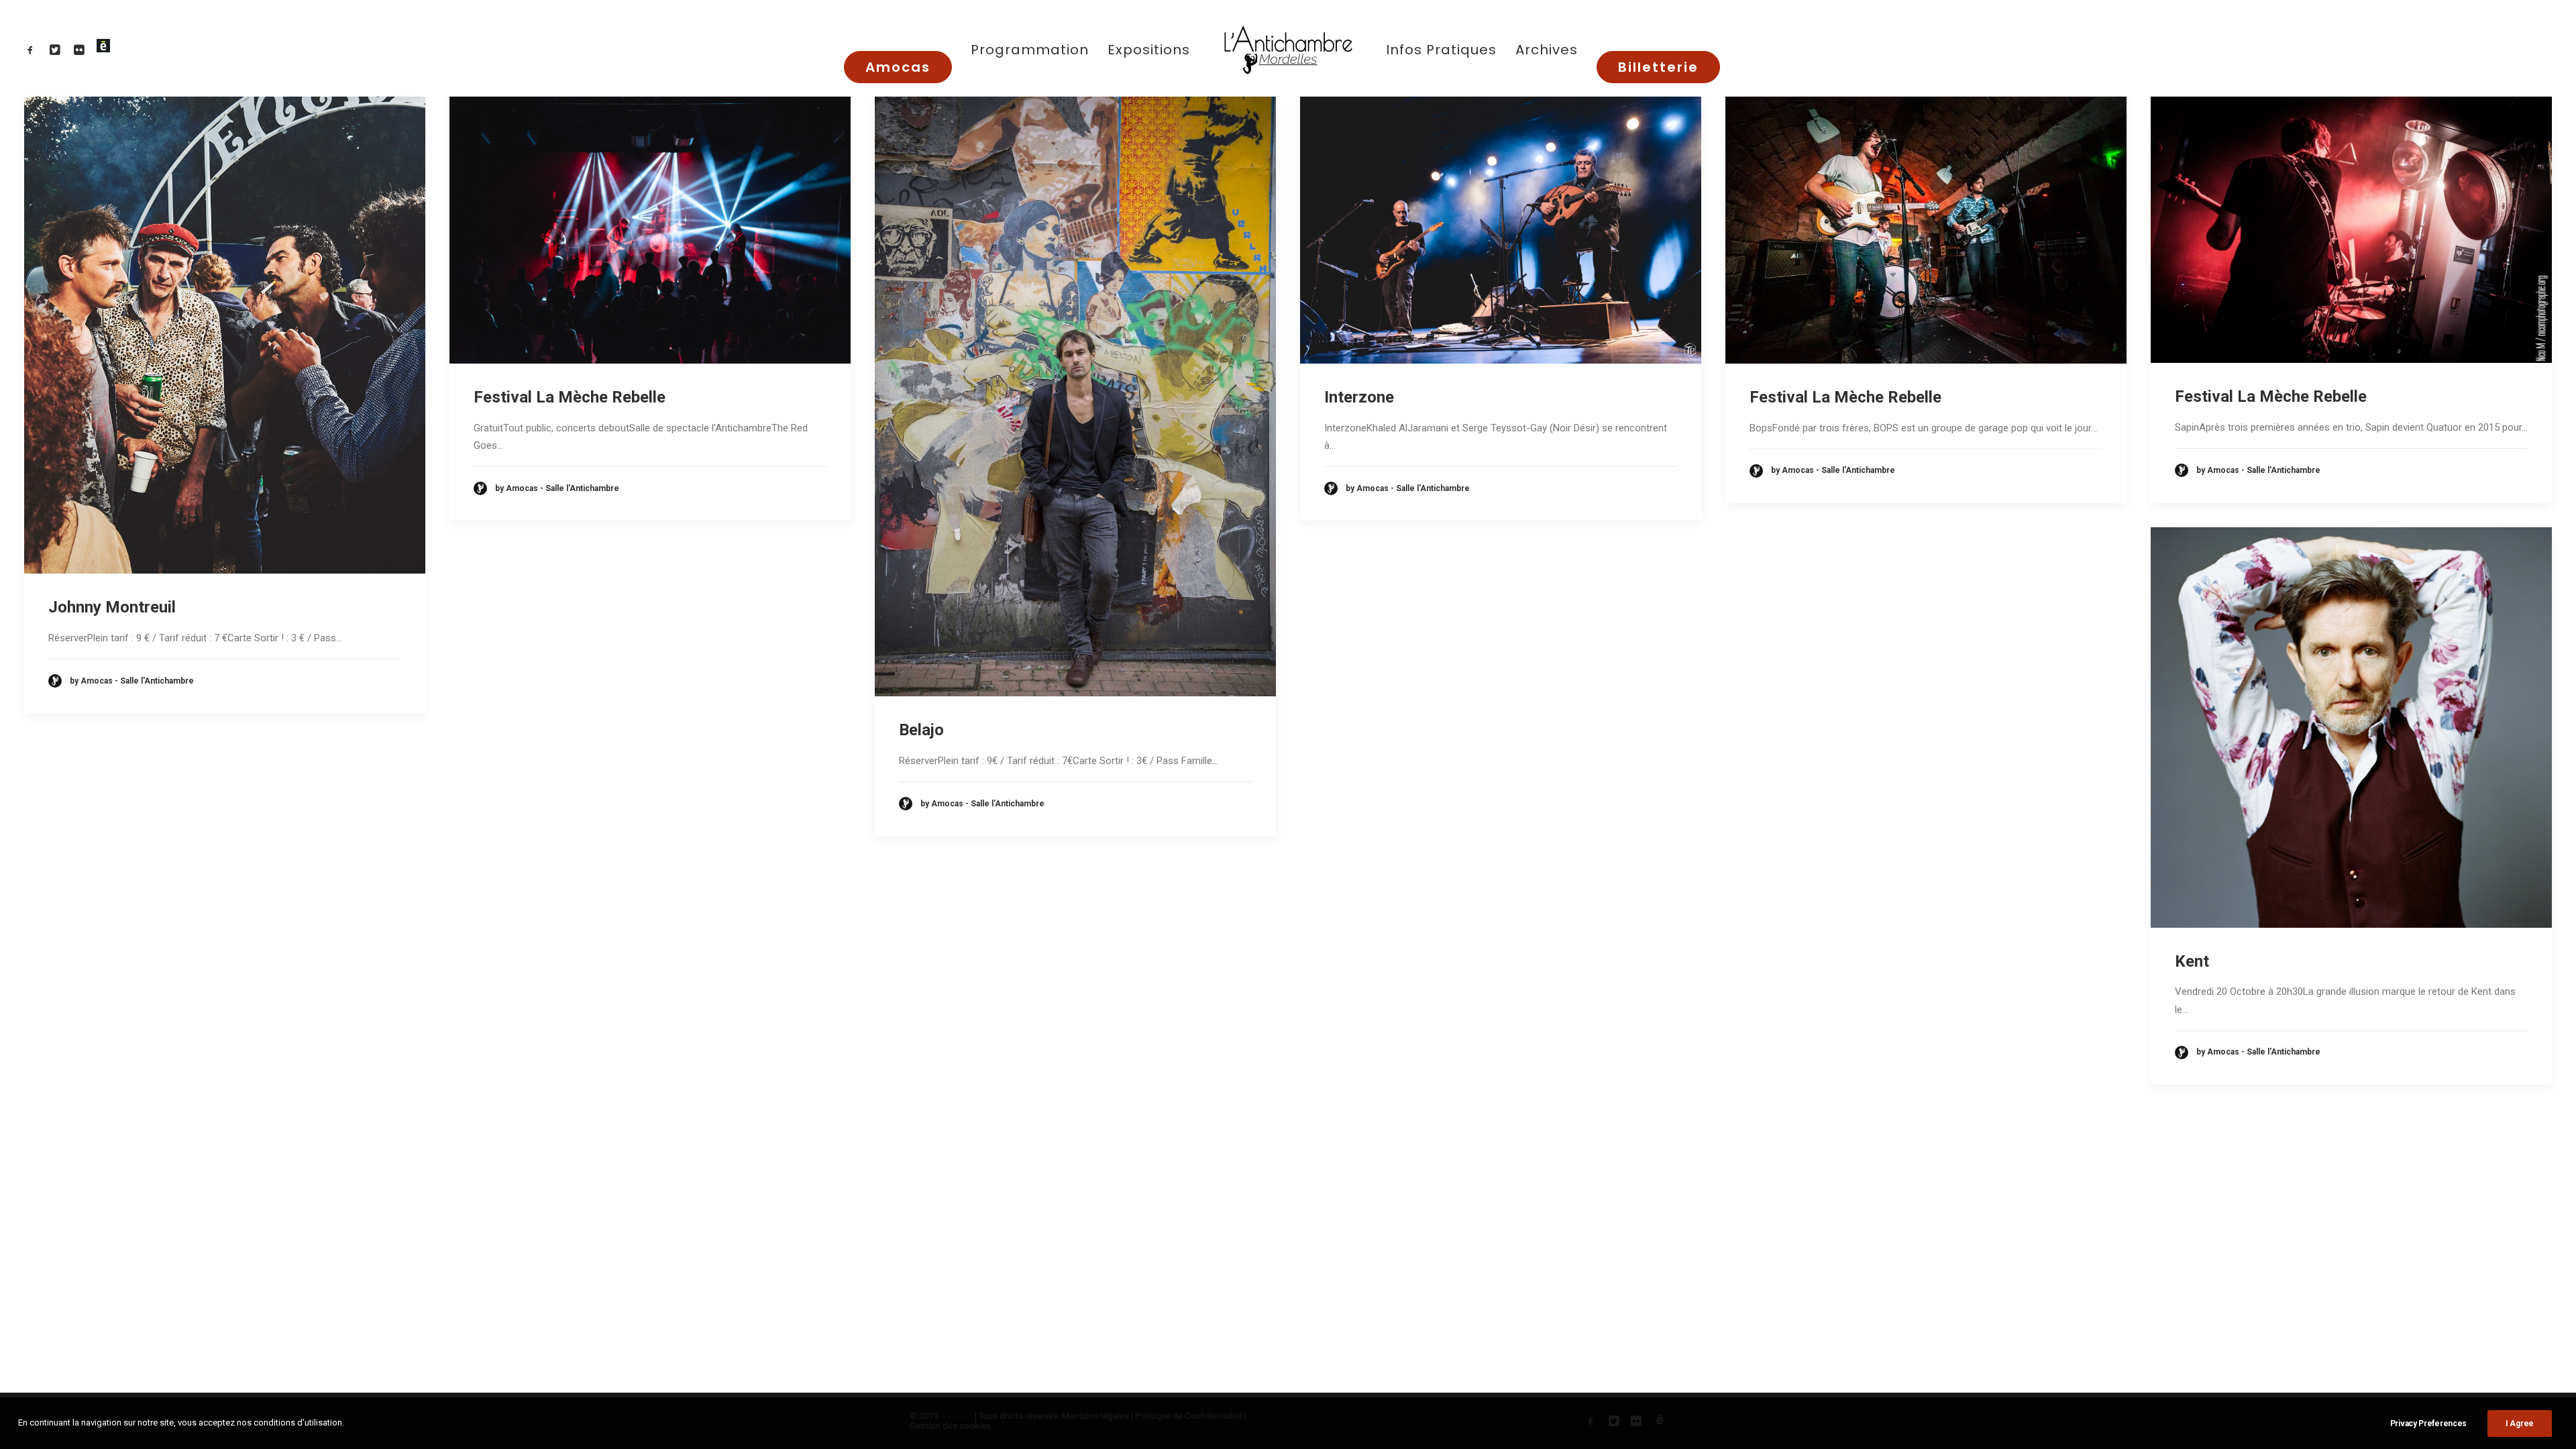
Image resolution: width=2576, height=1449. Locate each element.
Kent (2192, 961)
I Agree (2520, 1424)
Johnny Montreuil (112, 607)
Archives (1547, 50)
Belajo (921, 730)
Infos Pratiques (1441, 50)
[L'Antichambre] (1288, 49)
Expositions (1149, 50)
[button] (33, 49)
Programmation (1030, 50)
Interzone (1359, 397)
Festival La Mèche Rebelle (570, 397)
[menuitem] (33, 49)
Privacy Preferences (2428, 1424)
